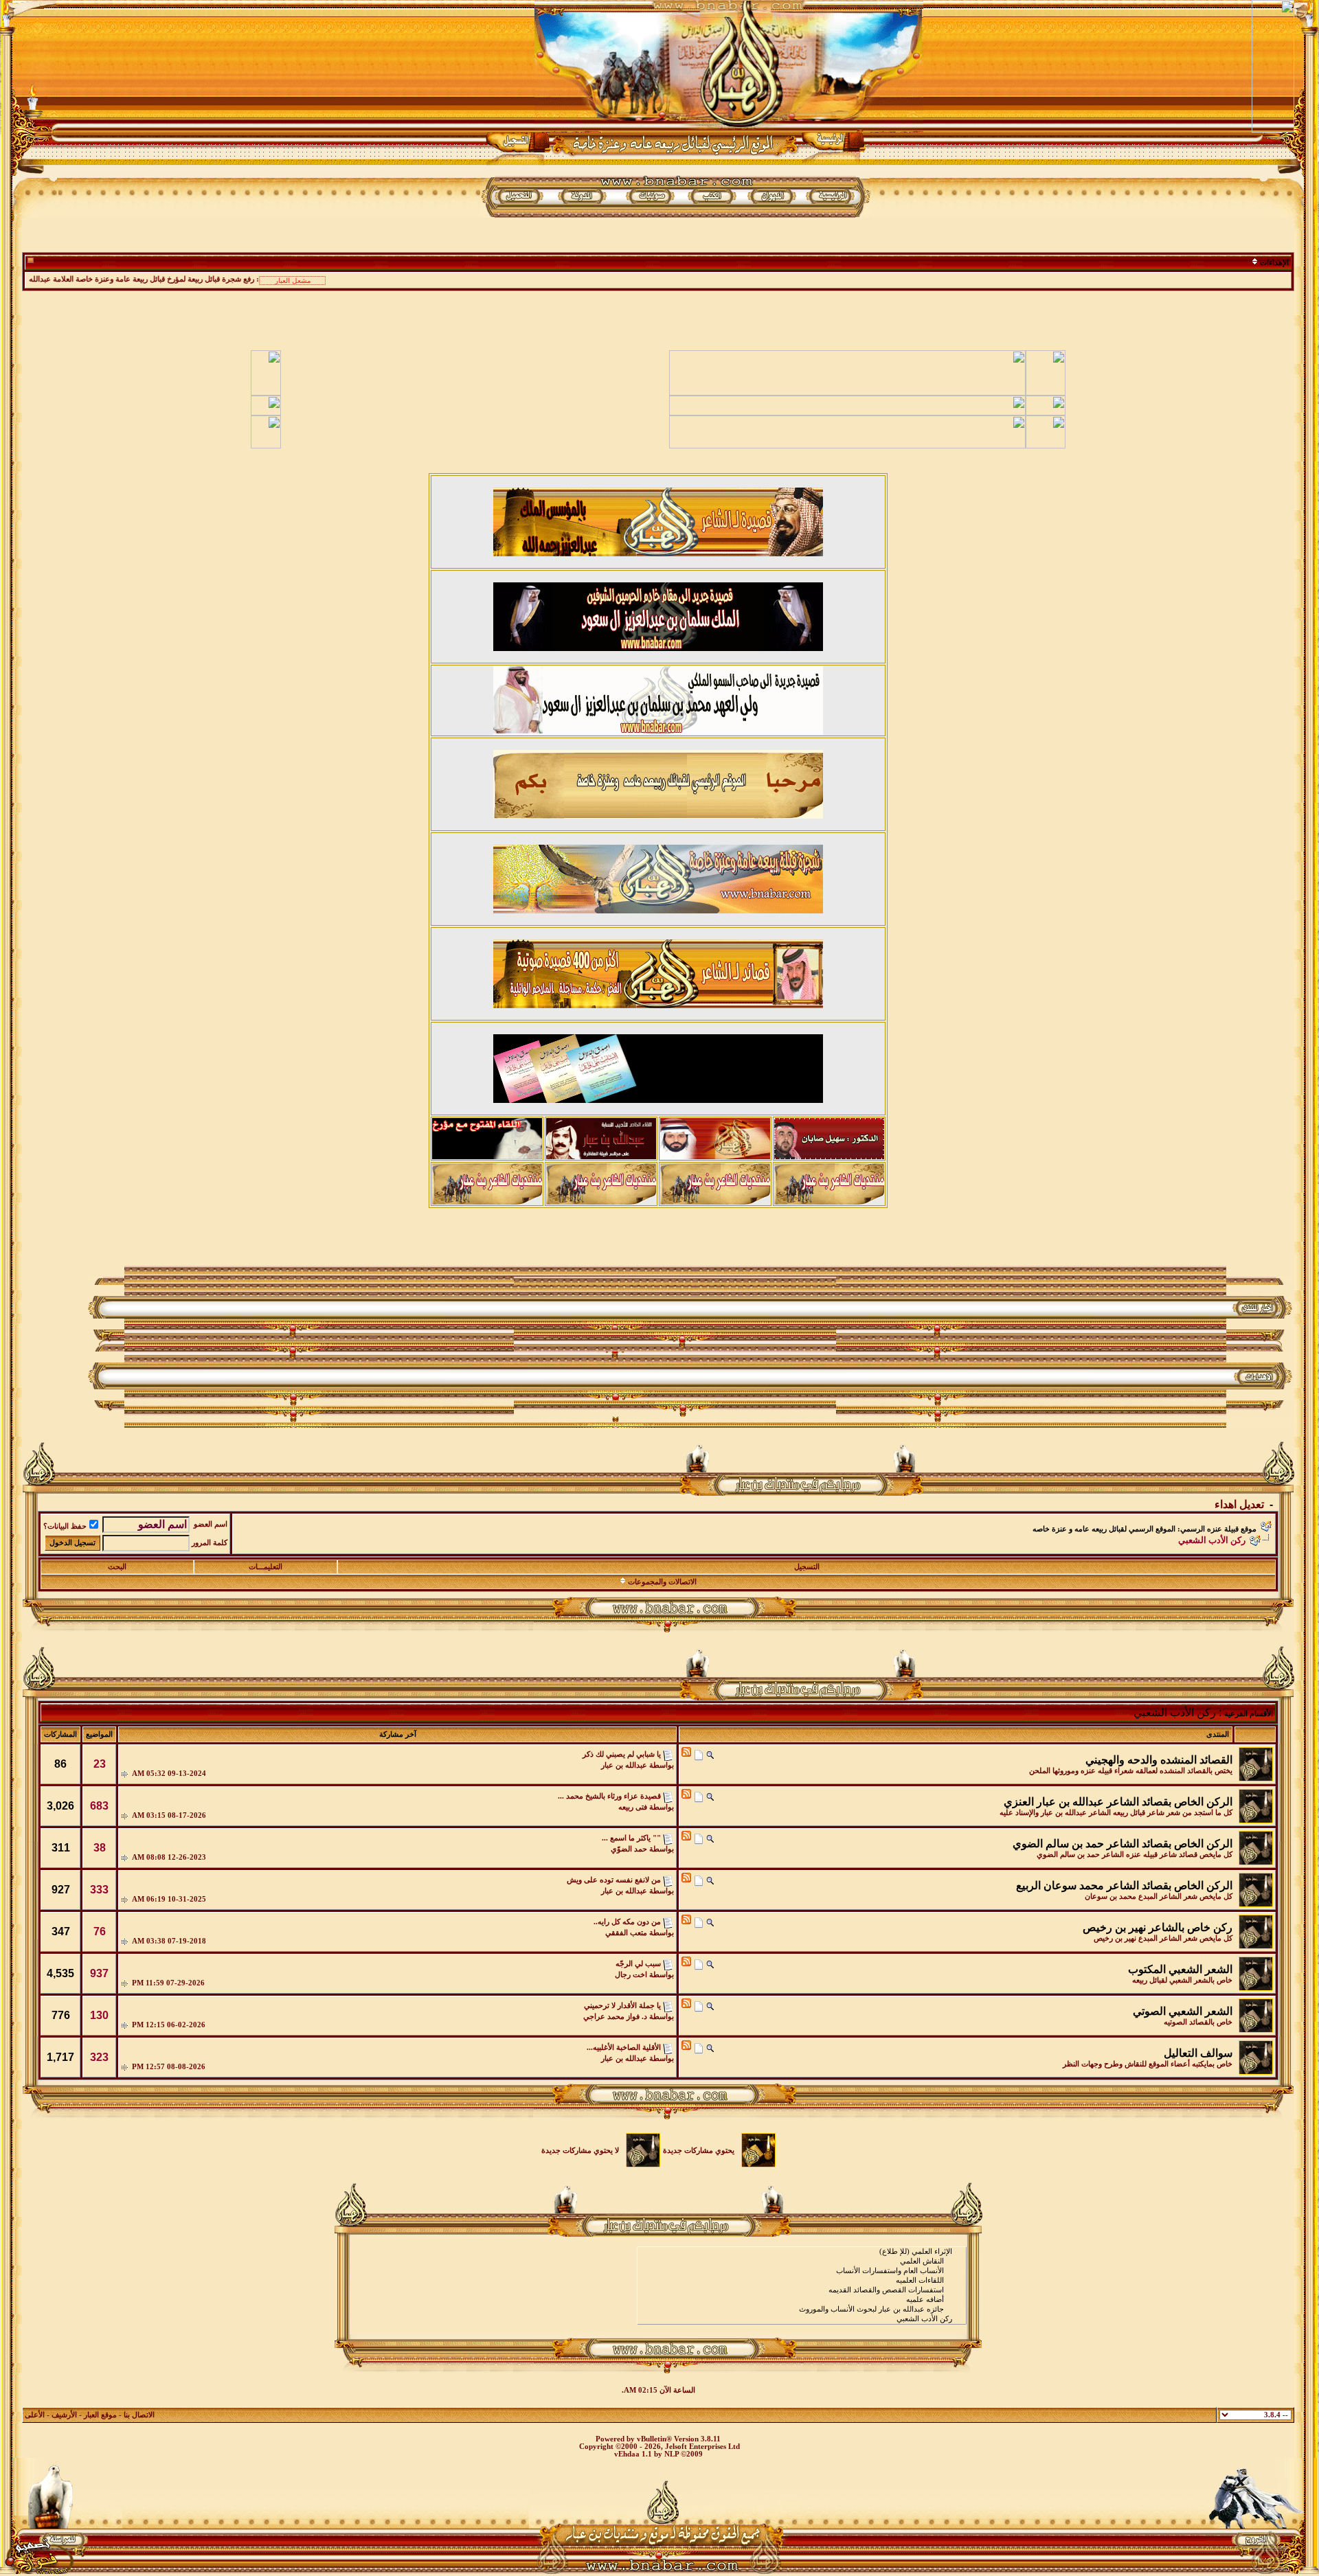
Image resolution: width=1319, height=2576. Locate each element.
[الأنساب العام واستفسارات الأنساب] (802, 2271)
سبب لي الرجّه (638, 1964)
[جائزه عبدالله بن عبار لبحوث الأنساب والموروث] (802, 2310)
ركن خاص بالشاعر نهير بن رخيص (1158, 1927)
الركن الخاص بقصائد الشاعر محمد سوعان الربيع (1124, 1885)
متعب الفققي (626, 1933)
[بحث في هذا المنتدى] (710, 1754)
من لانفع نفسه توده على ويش (614, 1880)
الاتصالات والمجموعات (662, 1582)
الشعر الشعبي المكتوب (1180, 1969)
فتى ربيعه (633, 1807)
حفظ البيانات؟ (65, 1526)
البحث (117, 1567)
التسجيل (807, 1567)
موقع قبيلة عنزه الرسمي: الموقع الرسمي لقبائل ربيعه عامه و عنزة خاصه (1145, 1529)
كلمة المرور (210, 1543)
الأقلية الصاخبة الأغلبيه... (624, 2048)
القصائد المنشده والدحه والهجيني (1159, 1760)
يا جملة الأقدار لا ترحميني (622, 2006)
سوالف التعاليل (1198, 2053)
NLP (672, 2454)
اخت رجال (631, 1975)
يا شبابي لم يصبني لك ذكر (622, 1754)
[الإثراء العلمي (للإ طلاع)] (802, 2252)
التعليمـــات (266, 1567)
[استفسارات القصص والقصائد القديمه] (802, 2290)
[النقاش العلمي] (802, 2261)
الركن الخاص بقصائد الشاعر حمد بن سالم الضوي (1123, 1844)
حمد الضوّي (629, 1849)
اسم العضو (211, 1524)
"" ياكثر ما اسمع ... (631, 1838)
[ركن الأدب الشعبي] (802, 2319)
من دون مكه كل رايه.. (627, 1922)
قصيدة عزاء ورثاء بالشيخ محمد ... (609, 1796)
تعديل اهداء (1239, 1504)
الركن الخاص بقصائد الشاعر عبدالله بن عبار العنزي (1118, 1802)
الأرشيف (64, 2415)
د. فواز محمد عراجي (615, 2017)
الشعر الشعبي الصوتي (1183, 2011)
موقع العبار (100, 2415)
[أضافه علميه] (802, 2300)
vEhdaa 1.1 (633, 2454)
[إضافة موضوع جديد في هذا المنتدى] (699, 1754)
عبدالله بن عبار (624, 1765)
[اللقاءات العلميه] (802, 2281)
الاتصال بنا (139, 2415)
